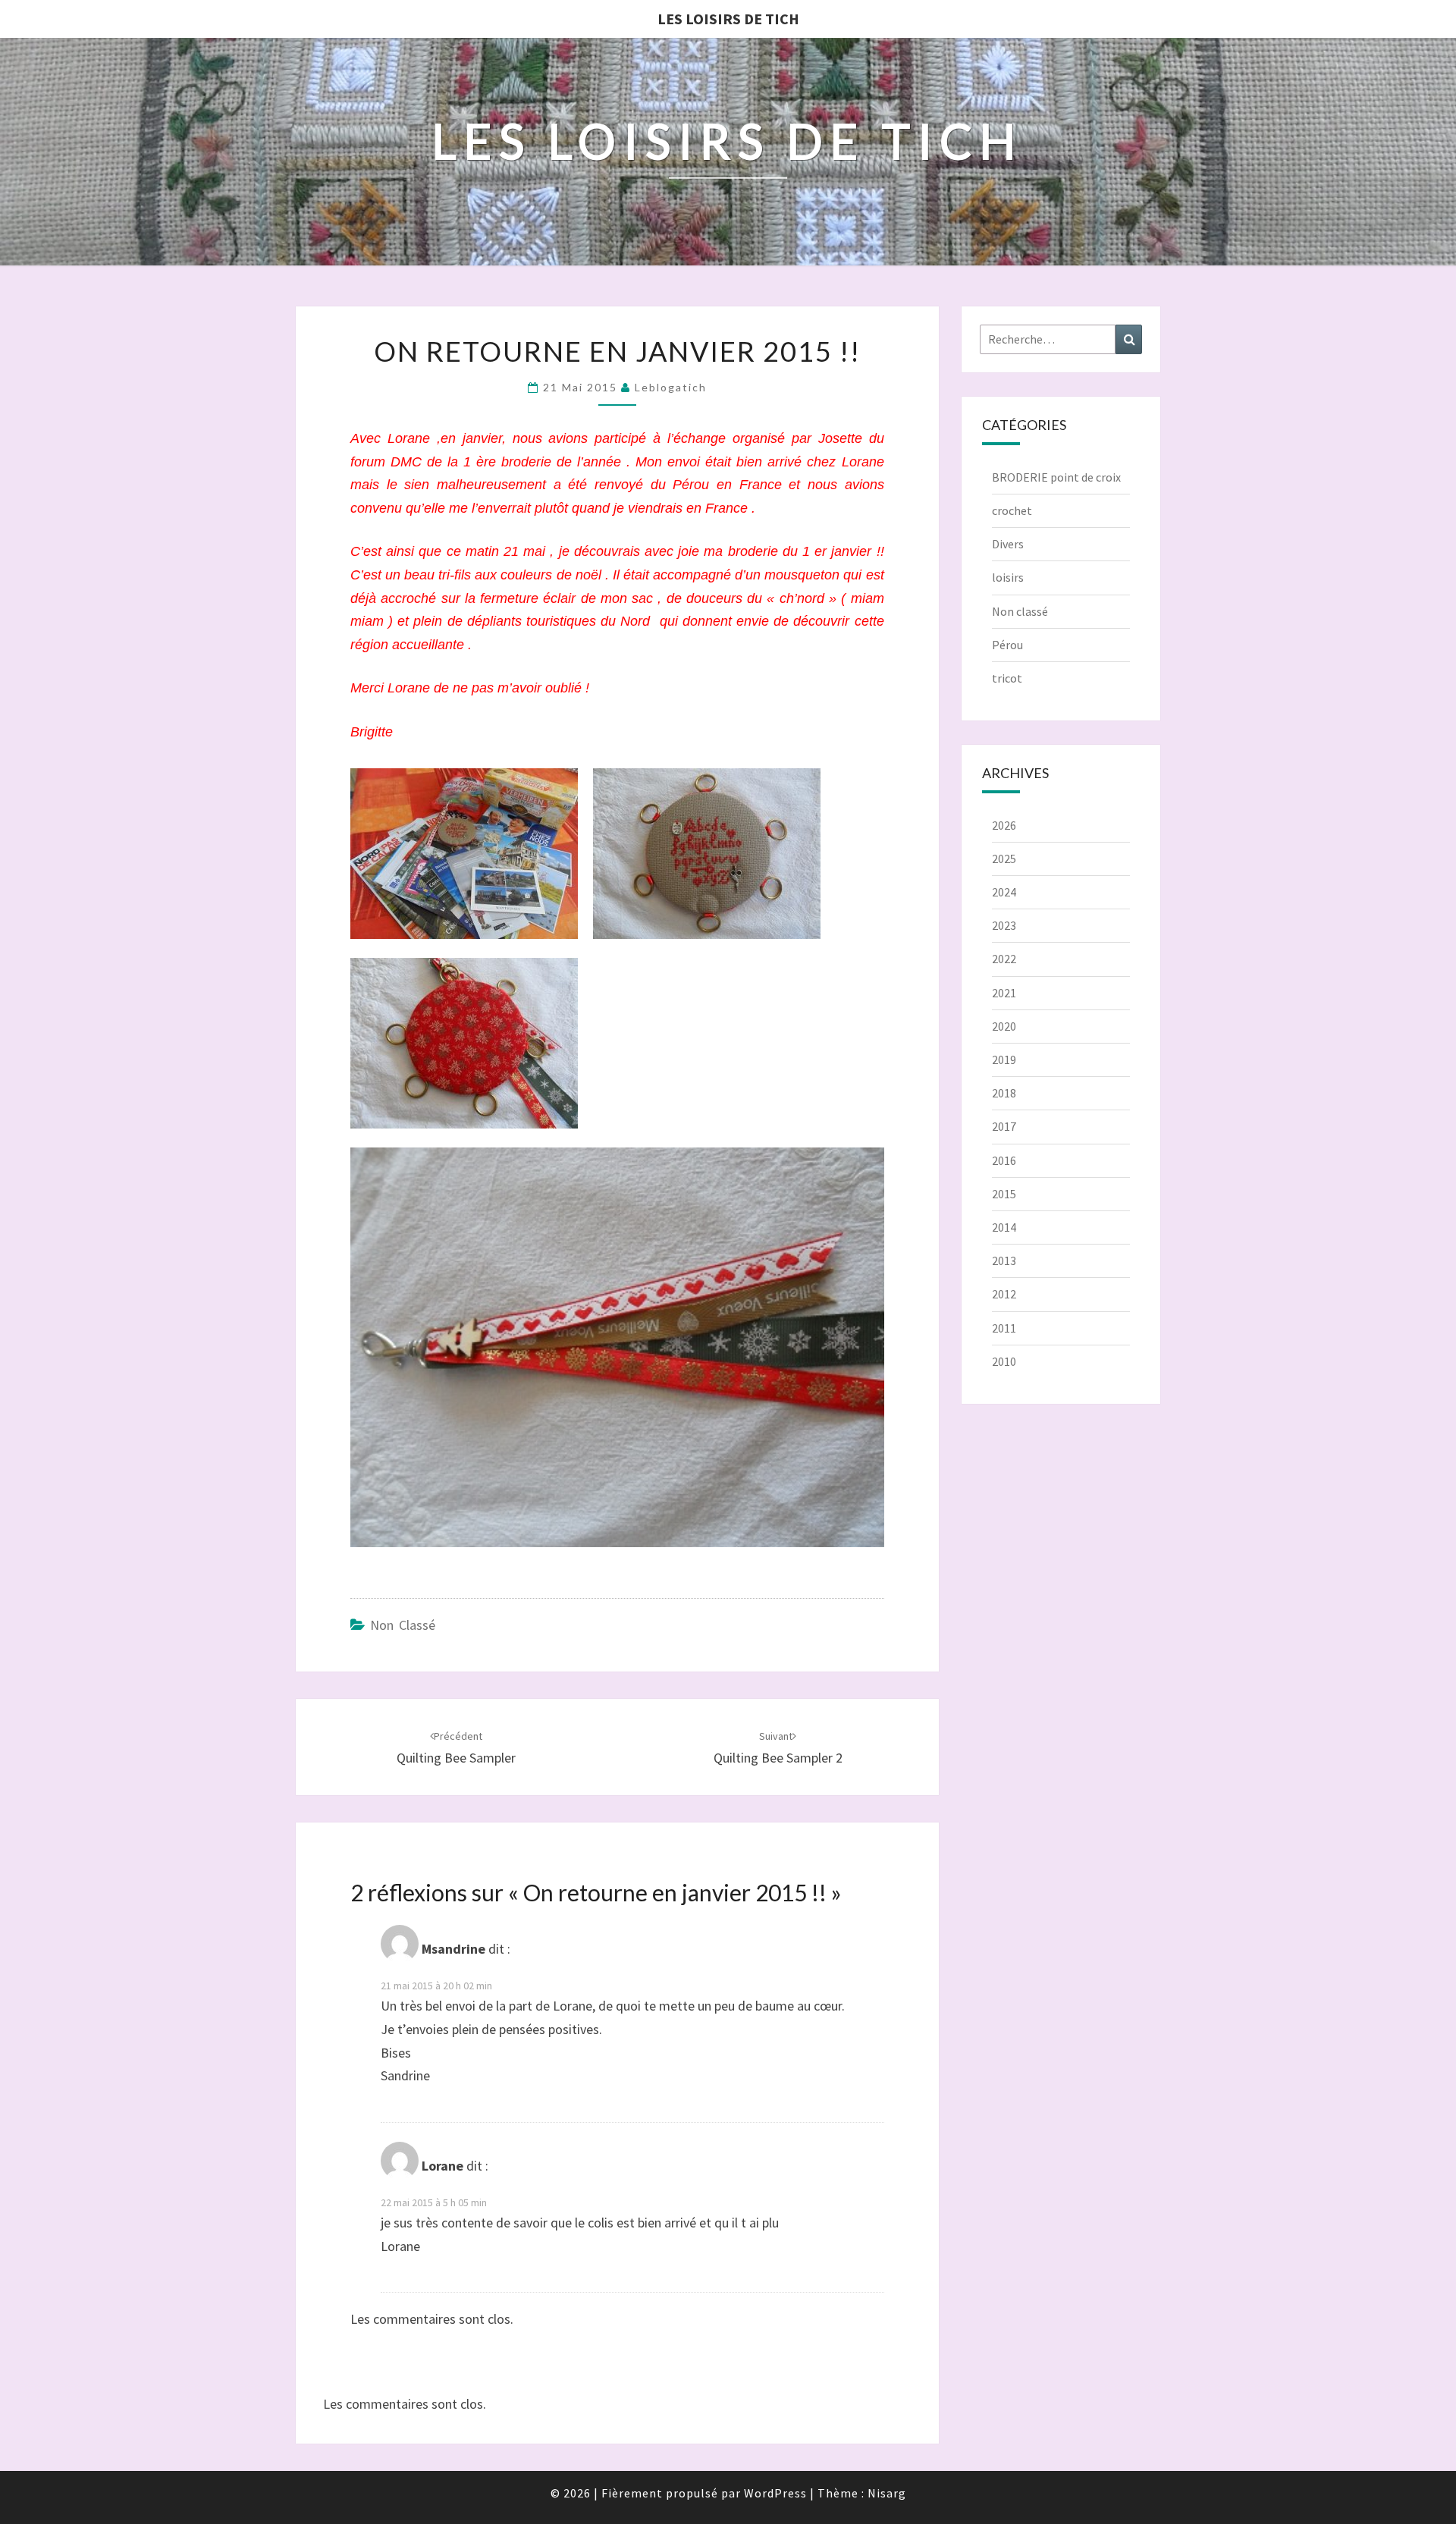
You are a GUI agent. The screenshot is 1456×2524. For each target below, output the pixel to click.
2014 (1004, 1227)
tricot (1007, 678)
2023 (1004, 925)
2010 (1004, 1361)
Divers (1008, 544)
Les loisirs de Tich (728, 19)
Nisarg (887, 2493)
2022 (1004, 959)
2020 (1004, 1026)
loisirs (1008, 577)
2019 (1004, 1060)
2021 (1004, 993)
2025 (1004, 859)
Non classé (403, 1625)
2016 (1004, 1160)
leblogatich (671, 387)
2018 (1004, 1093)
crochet (1012, 510)
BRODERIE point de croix (1056, 477)
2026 (1004, 825)
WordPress (775, 2493)
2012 (1004, 1294)
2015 (1004, 1194)
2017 (1004, 1126)
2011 (1004, 1328)
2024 (1004, 892)
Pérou (1007, 645)
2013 (1004, 1260)
